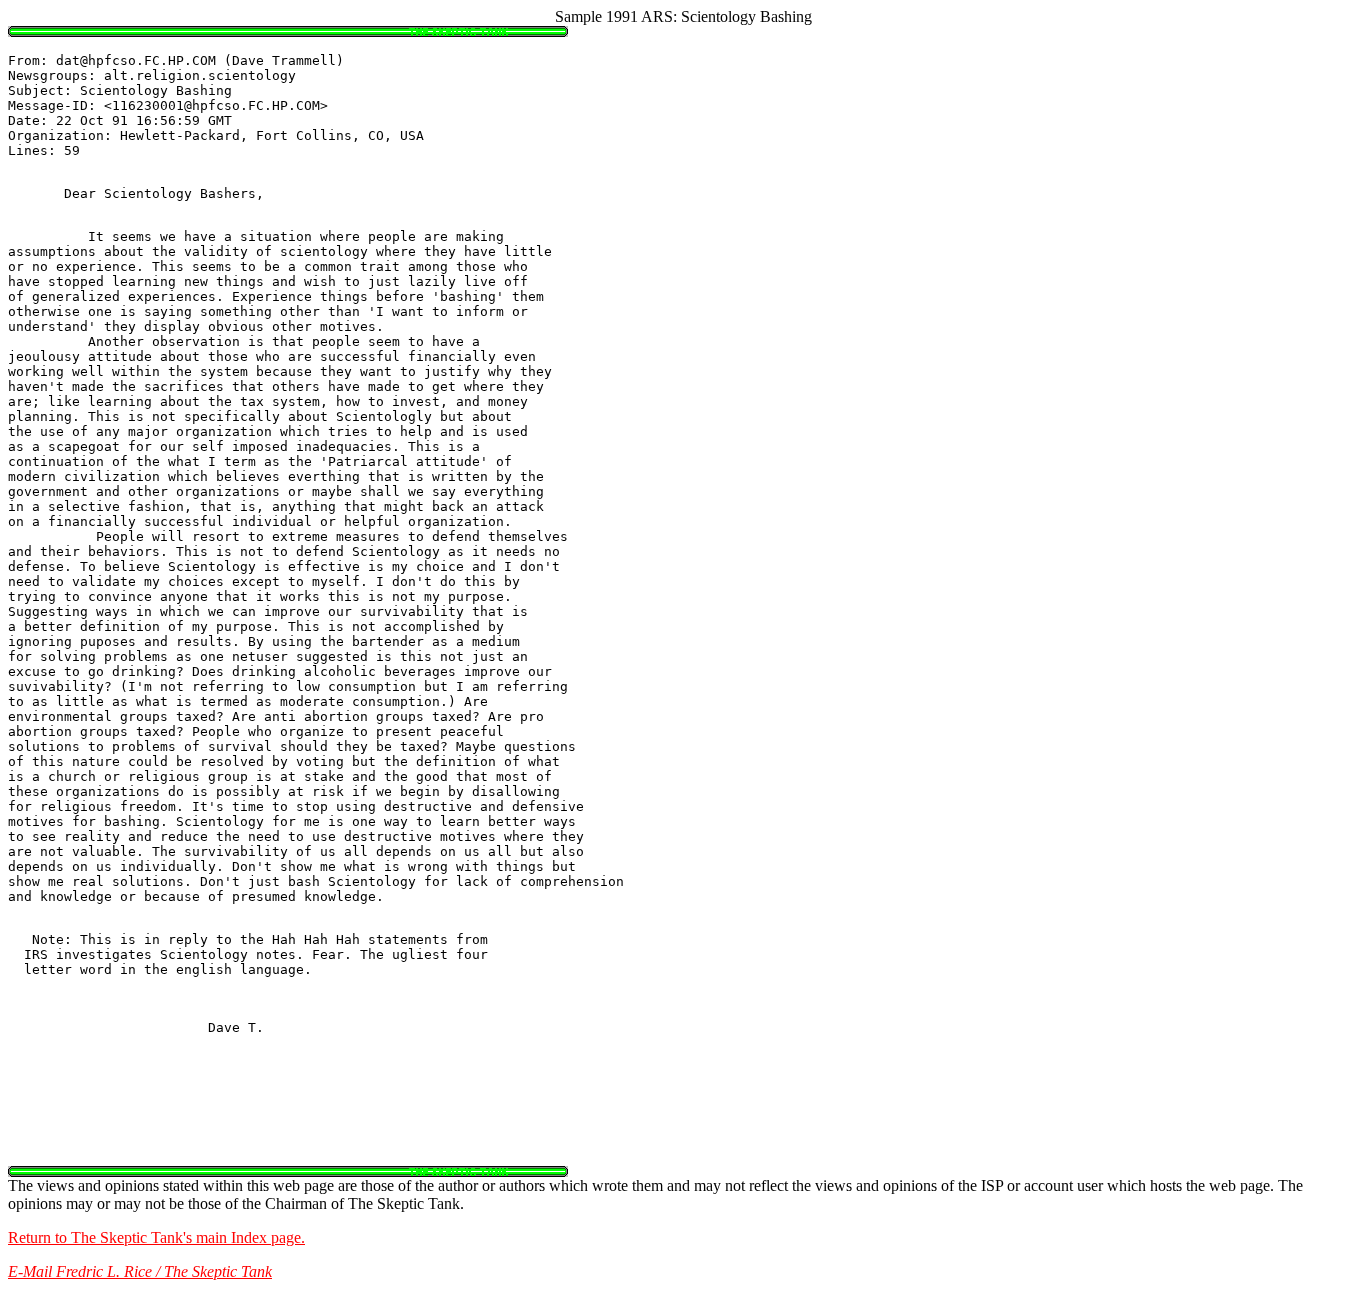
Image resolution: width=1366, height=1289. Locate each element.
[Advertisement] (683, 1121)
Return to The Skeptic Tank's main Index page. (156, 1237)
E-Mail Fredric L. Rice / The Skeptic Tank (140, 1271)
